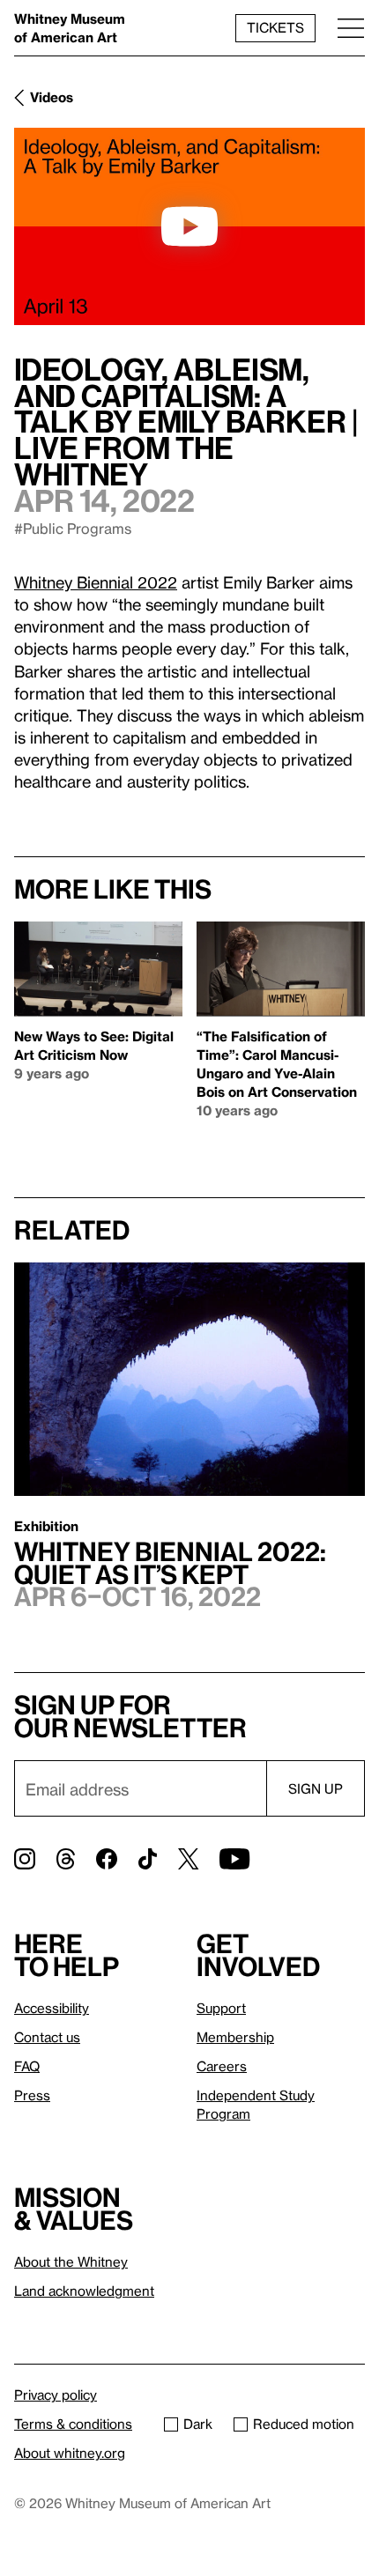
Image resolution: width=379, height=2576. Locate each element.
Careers (222, 2066)
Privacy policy (56, 2395)
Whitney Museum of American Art (70, 28)
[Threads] (66, 1859)
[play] (189, 226)
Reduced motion (304, 2424)
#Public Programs (73, 528)
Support (221, 2008)
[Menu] (351, 28)
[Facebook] (107, 1859)
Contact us (47, 2037)
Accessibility (52, 2008)
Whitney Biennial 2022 (96, 582)
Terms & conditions (73, 2424)
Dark (198, 2424)
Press (32, 2095)
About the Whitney (71, 2261)
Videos (52, 97)
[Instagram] (25, 1859)
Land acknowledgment (84, 2291)
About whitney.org (70, 2453)
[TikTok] (148, 1859)
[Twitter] (188, 1859)
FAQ (27, 2066)
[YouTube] (234, 1859)
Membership (235, 2037)
